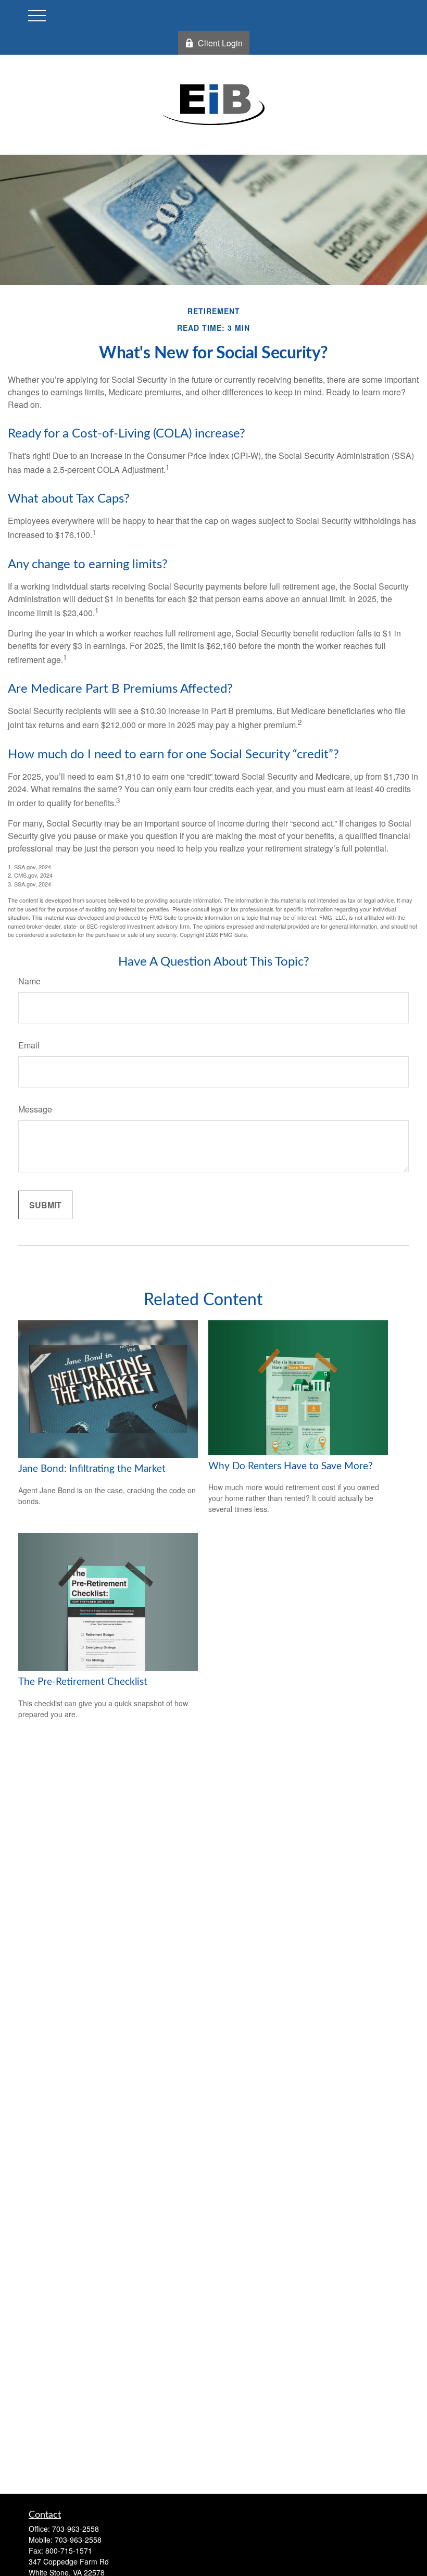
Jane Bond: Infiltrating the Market (92, 1469)
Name (29, 981)
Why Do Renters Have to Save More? (291, 1466)
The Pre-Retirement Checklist (83, 1682)
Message (35, 1109)
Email (29, 1045)
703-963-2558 (76, 2529)
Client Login (220, 43)
